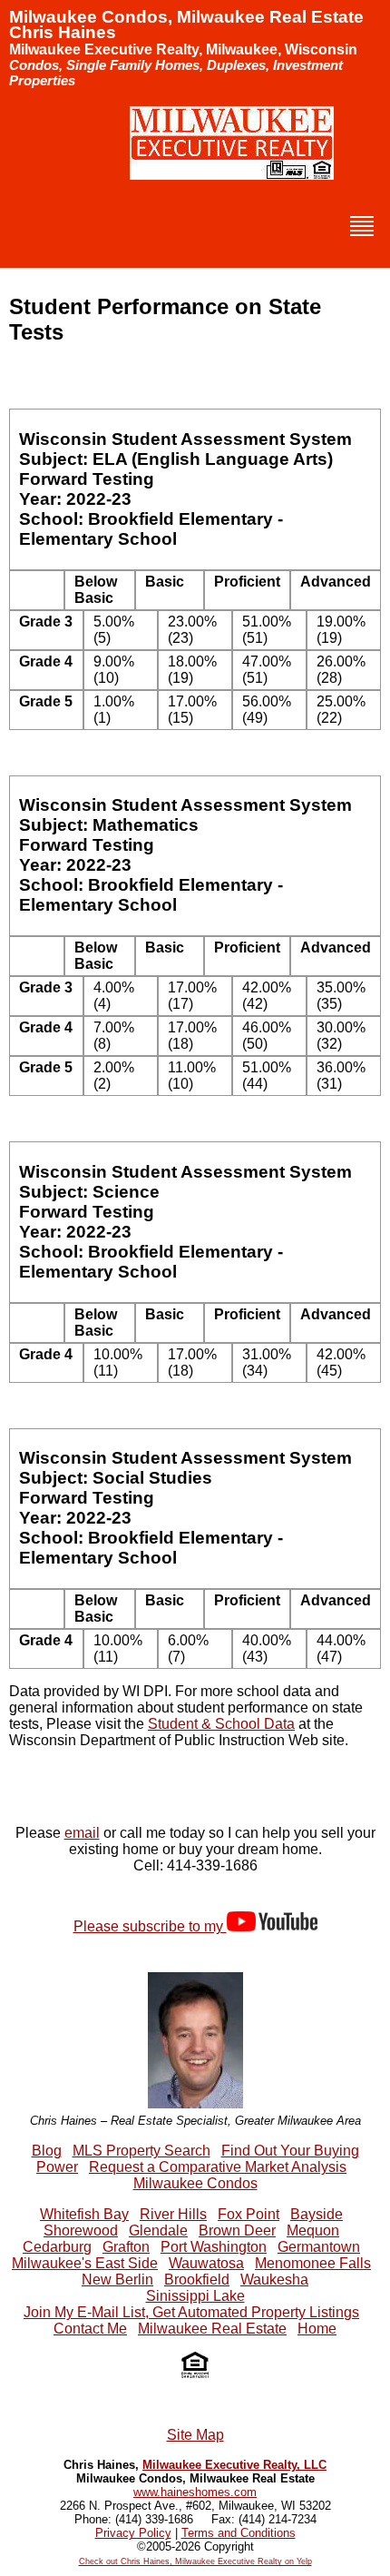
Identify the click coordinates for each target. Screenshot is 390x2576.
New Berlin (117, 2280)
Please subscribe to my (150, 1926)
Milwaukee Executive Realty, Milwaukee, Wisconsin (183, 49)
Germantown (319, 2247)
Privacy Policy (133, 2533)
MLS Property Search (141, 2151)
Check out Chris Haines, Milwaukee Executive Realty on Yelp (195, 2561)
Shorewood (81, 2231)
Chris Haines (63, 32)
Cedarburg (57, 2247)
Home (317, 2329)
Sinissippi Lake (195, 2296)
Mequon (313, 2231)
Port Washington (214, 2247)
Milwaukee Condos (195, 2183)
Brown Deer (237, 2231)
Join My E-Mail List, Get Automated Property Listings (191, 2312)
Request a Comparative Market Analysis (218, 2167)
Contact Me (90, 2329)
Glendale (158, 2231)
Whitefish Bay (84, 2214)
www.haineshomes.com (195, 2492)
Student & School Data (221, 1724)
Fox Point (249, 2214)
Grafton (126, 2247)
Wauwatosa (206, 2263)
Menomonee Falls (313, 2263)
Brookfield (197, 2280)
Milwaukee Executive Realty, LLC (234, 2465)
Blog (47, 2151)
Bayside (317, 2214)
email (82, 1833)
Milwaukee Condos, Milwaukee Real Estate (186, 17)
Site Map (195, 2435)
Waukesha (274, 2280)
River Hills (173, 2214)
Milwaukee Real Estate (212, 2329)
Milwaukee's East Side (85, 2263)
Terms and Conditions (239, 2533)
